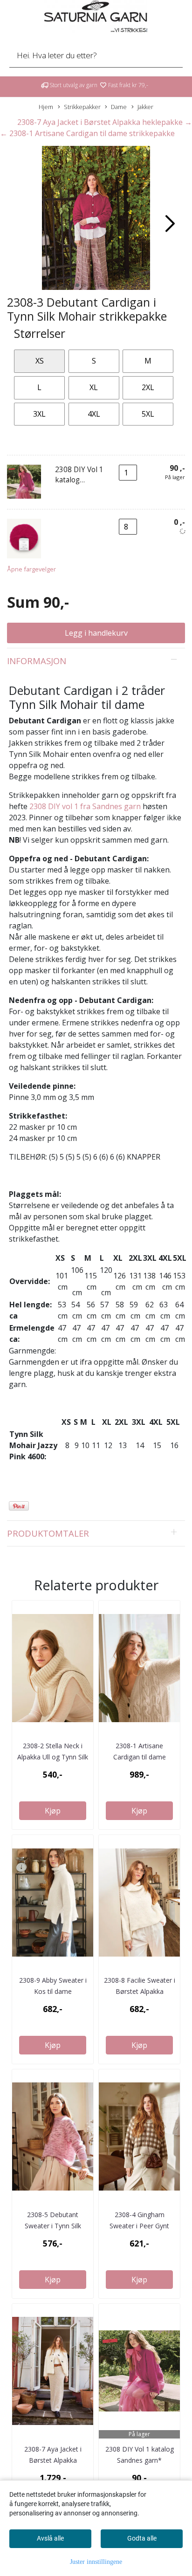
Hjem (46, 107)
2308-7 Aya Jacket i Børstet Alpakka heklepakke (53, 2460)
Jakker (145, 107)
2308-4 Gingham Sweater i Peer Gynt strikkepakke (139, 2226)
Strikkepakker (82, 107)
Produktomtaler (48, 1533)
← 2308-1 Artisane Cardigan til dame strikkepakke (87, 133)
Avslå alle (50, 2538)
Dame (119, 107)
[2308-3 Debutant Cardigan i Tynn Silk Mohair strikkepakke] (96, 219)
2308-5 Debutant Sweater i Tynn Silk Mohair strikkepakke (53, 2226)
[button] (77, 285)
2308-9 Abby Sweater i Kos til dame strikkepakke (53, 1991)
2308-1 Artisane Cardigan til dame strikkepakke (140, 1757)
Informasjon (37, 661)
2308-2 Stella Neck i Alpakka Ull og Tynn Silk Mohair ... (53, 1757)
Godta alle (142, 2538)
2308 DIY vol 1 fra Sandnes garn (85, 806)
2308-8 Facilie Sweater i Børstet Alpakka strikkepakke (140, 1991)
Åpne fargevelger (31, 569)
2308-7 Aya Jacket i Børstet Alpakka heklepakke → (105, 122)
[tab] (96, 661)
